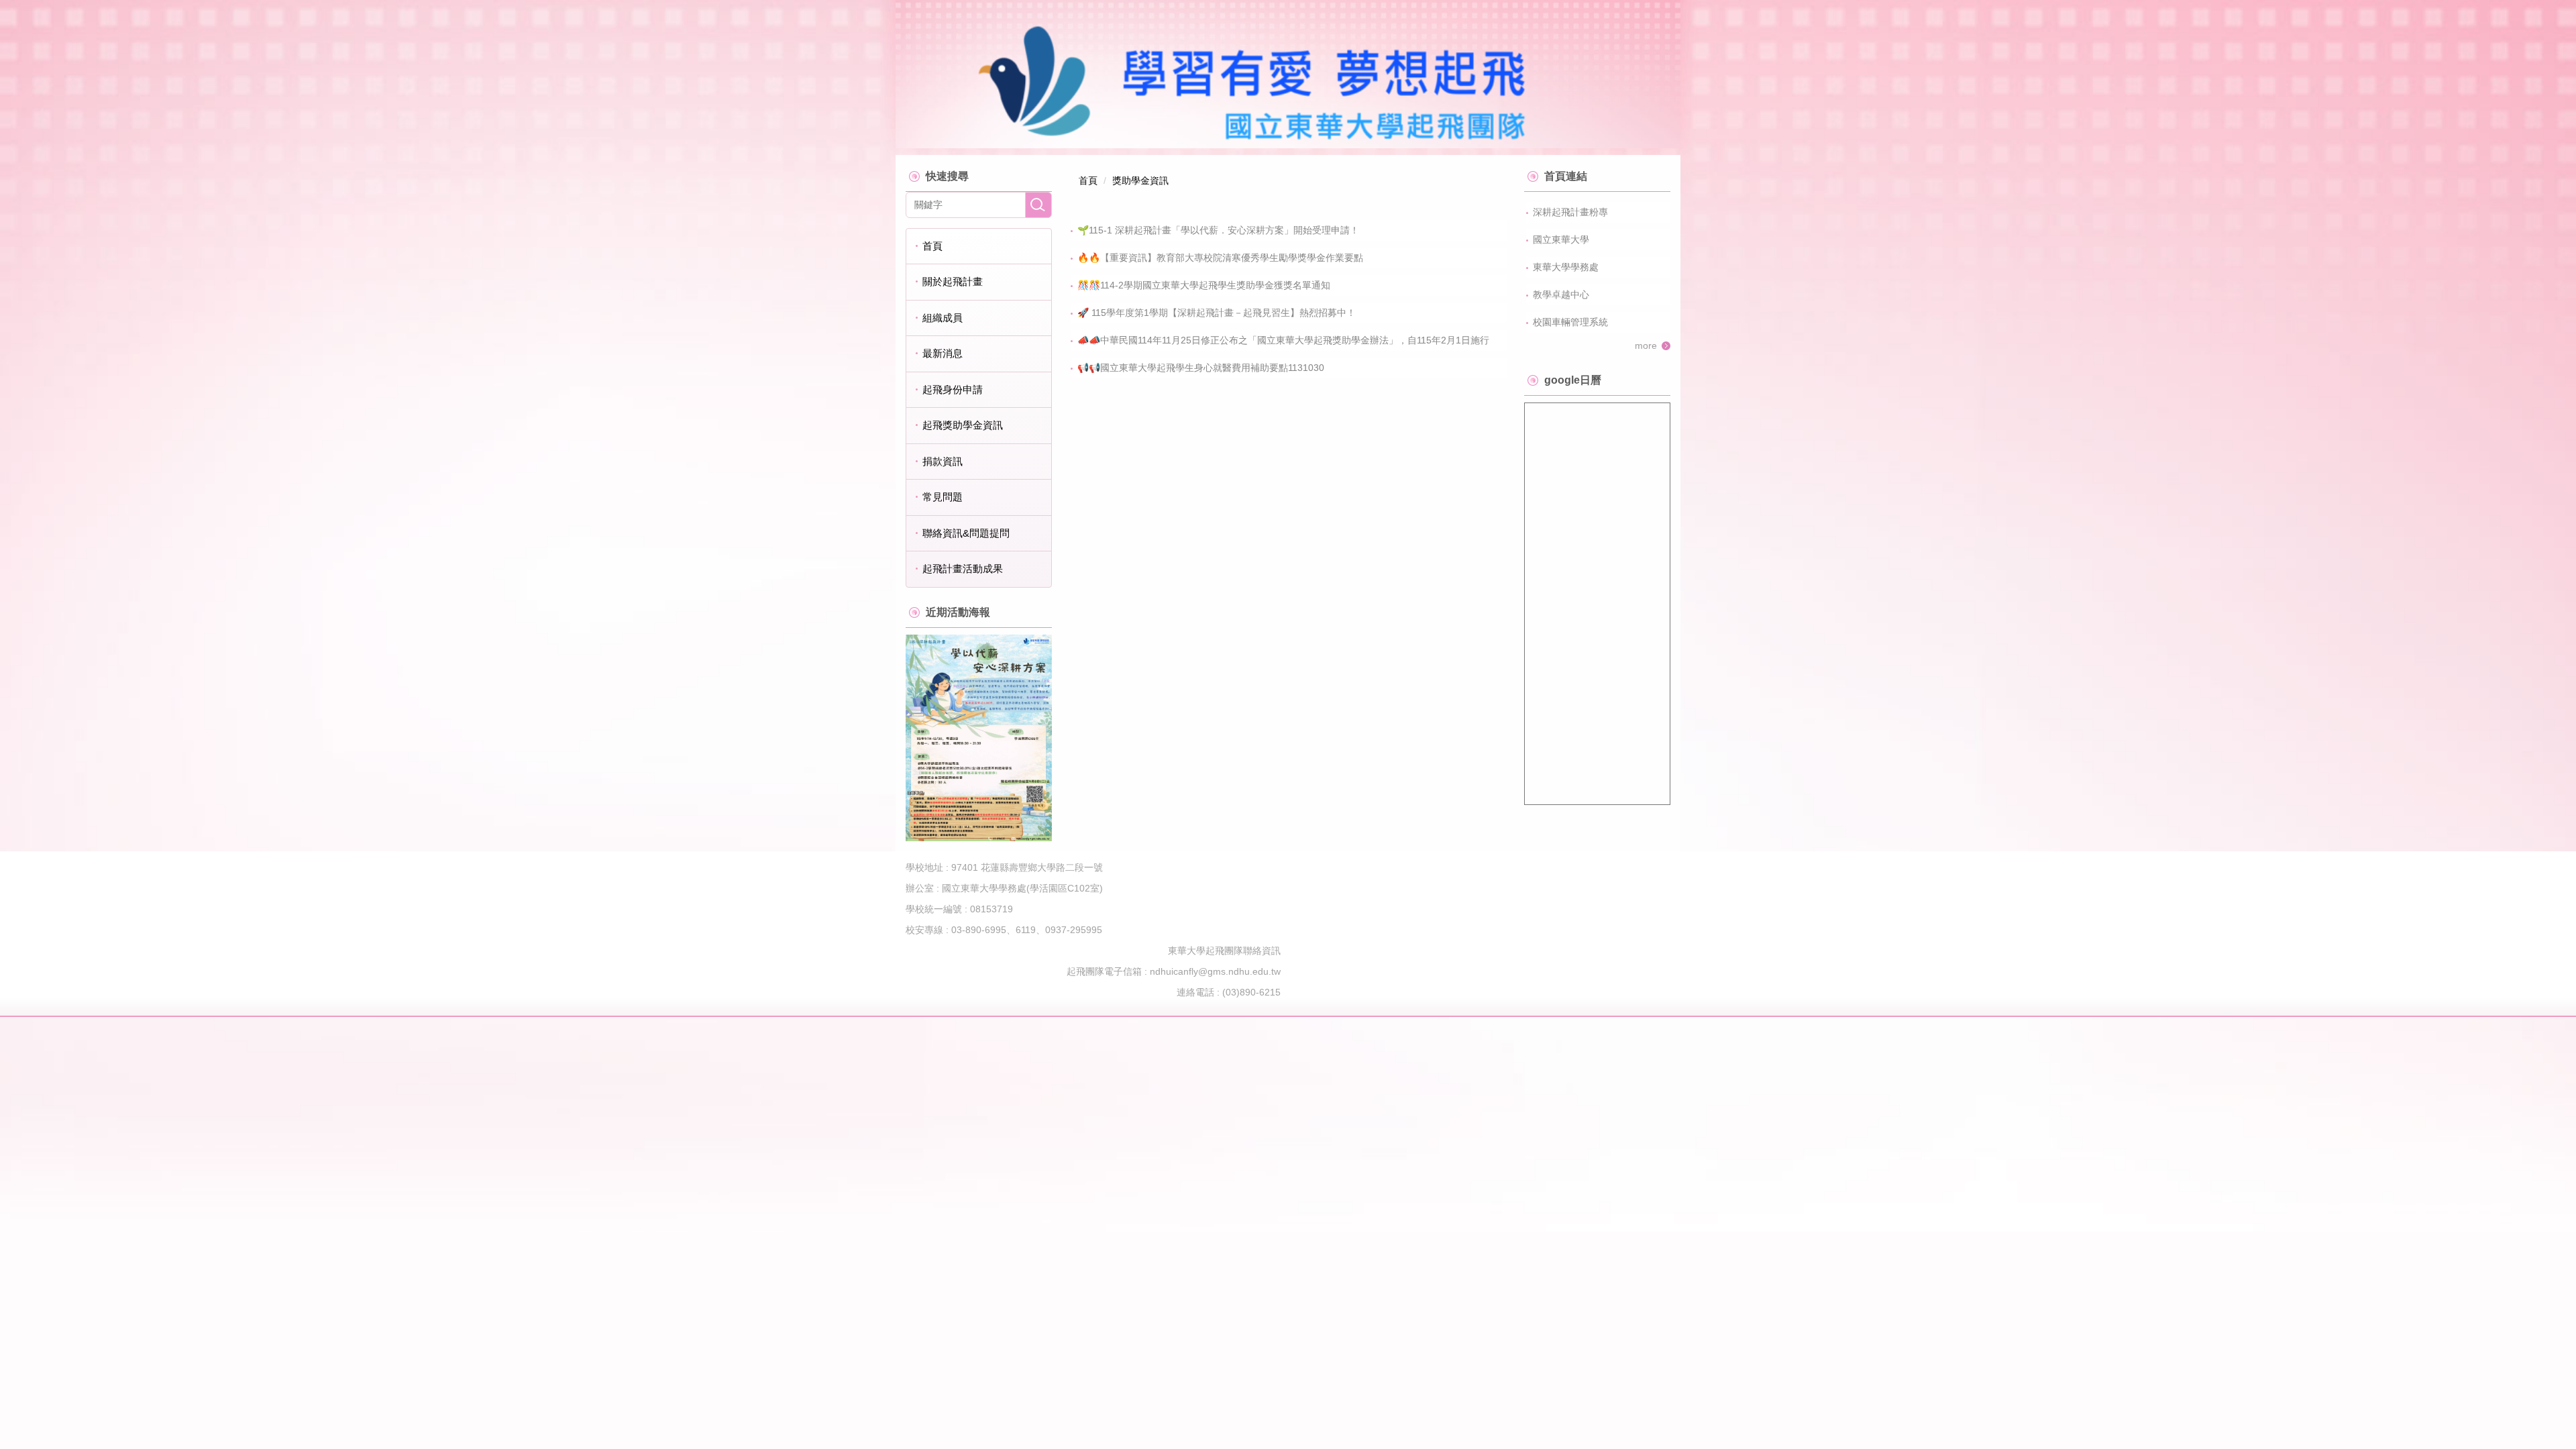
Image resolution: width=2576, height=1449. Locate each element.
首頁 (932, 246)
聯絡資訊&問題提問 (966, 533)
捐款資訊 (943, 461)
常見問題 (943, 497)
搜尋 (1038, 205)
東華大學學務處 (1566, 267)
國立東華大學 (1561, 239)
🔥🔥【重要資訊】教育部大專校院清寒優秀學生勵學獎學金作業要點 (1220, 258)
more (1646, 345)
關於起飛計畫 (953, 281)
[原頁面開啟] (979, 738)
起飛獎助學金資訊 (963, 425)
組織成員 (943, 318)
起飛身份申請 (953, 389)
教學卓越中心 (1561, 294)
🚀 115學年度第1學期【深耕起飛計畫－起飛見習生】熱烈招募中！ (1217, 313)
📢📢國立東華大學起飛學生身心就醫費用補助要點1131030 (1201, 368)
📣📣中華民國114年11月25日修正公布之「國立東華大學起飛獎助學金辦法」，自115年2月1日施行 (1283, 340)
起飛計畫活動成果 (963, 569)
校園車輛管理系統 (1570, 322)
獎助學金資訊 (1140, 180)
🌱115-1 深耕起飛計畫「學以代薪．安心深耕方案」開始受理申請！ (1218, 230)
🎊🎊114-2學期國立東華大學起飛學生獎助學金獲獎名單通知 (1204, 285)
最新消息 (943, 353)
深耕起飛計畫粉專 (1570, 212)
